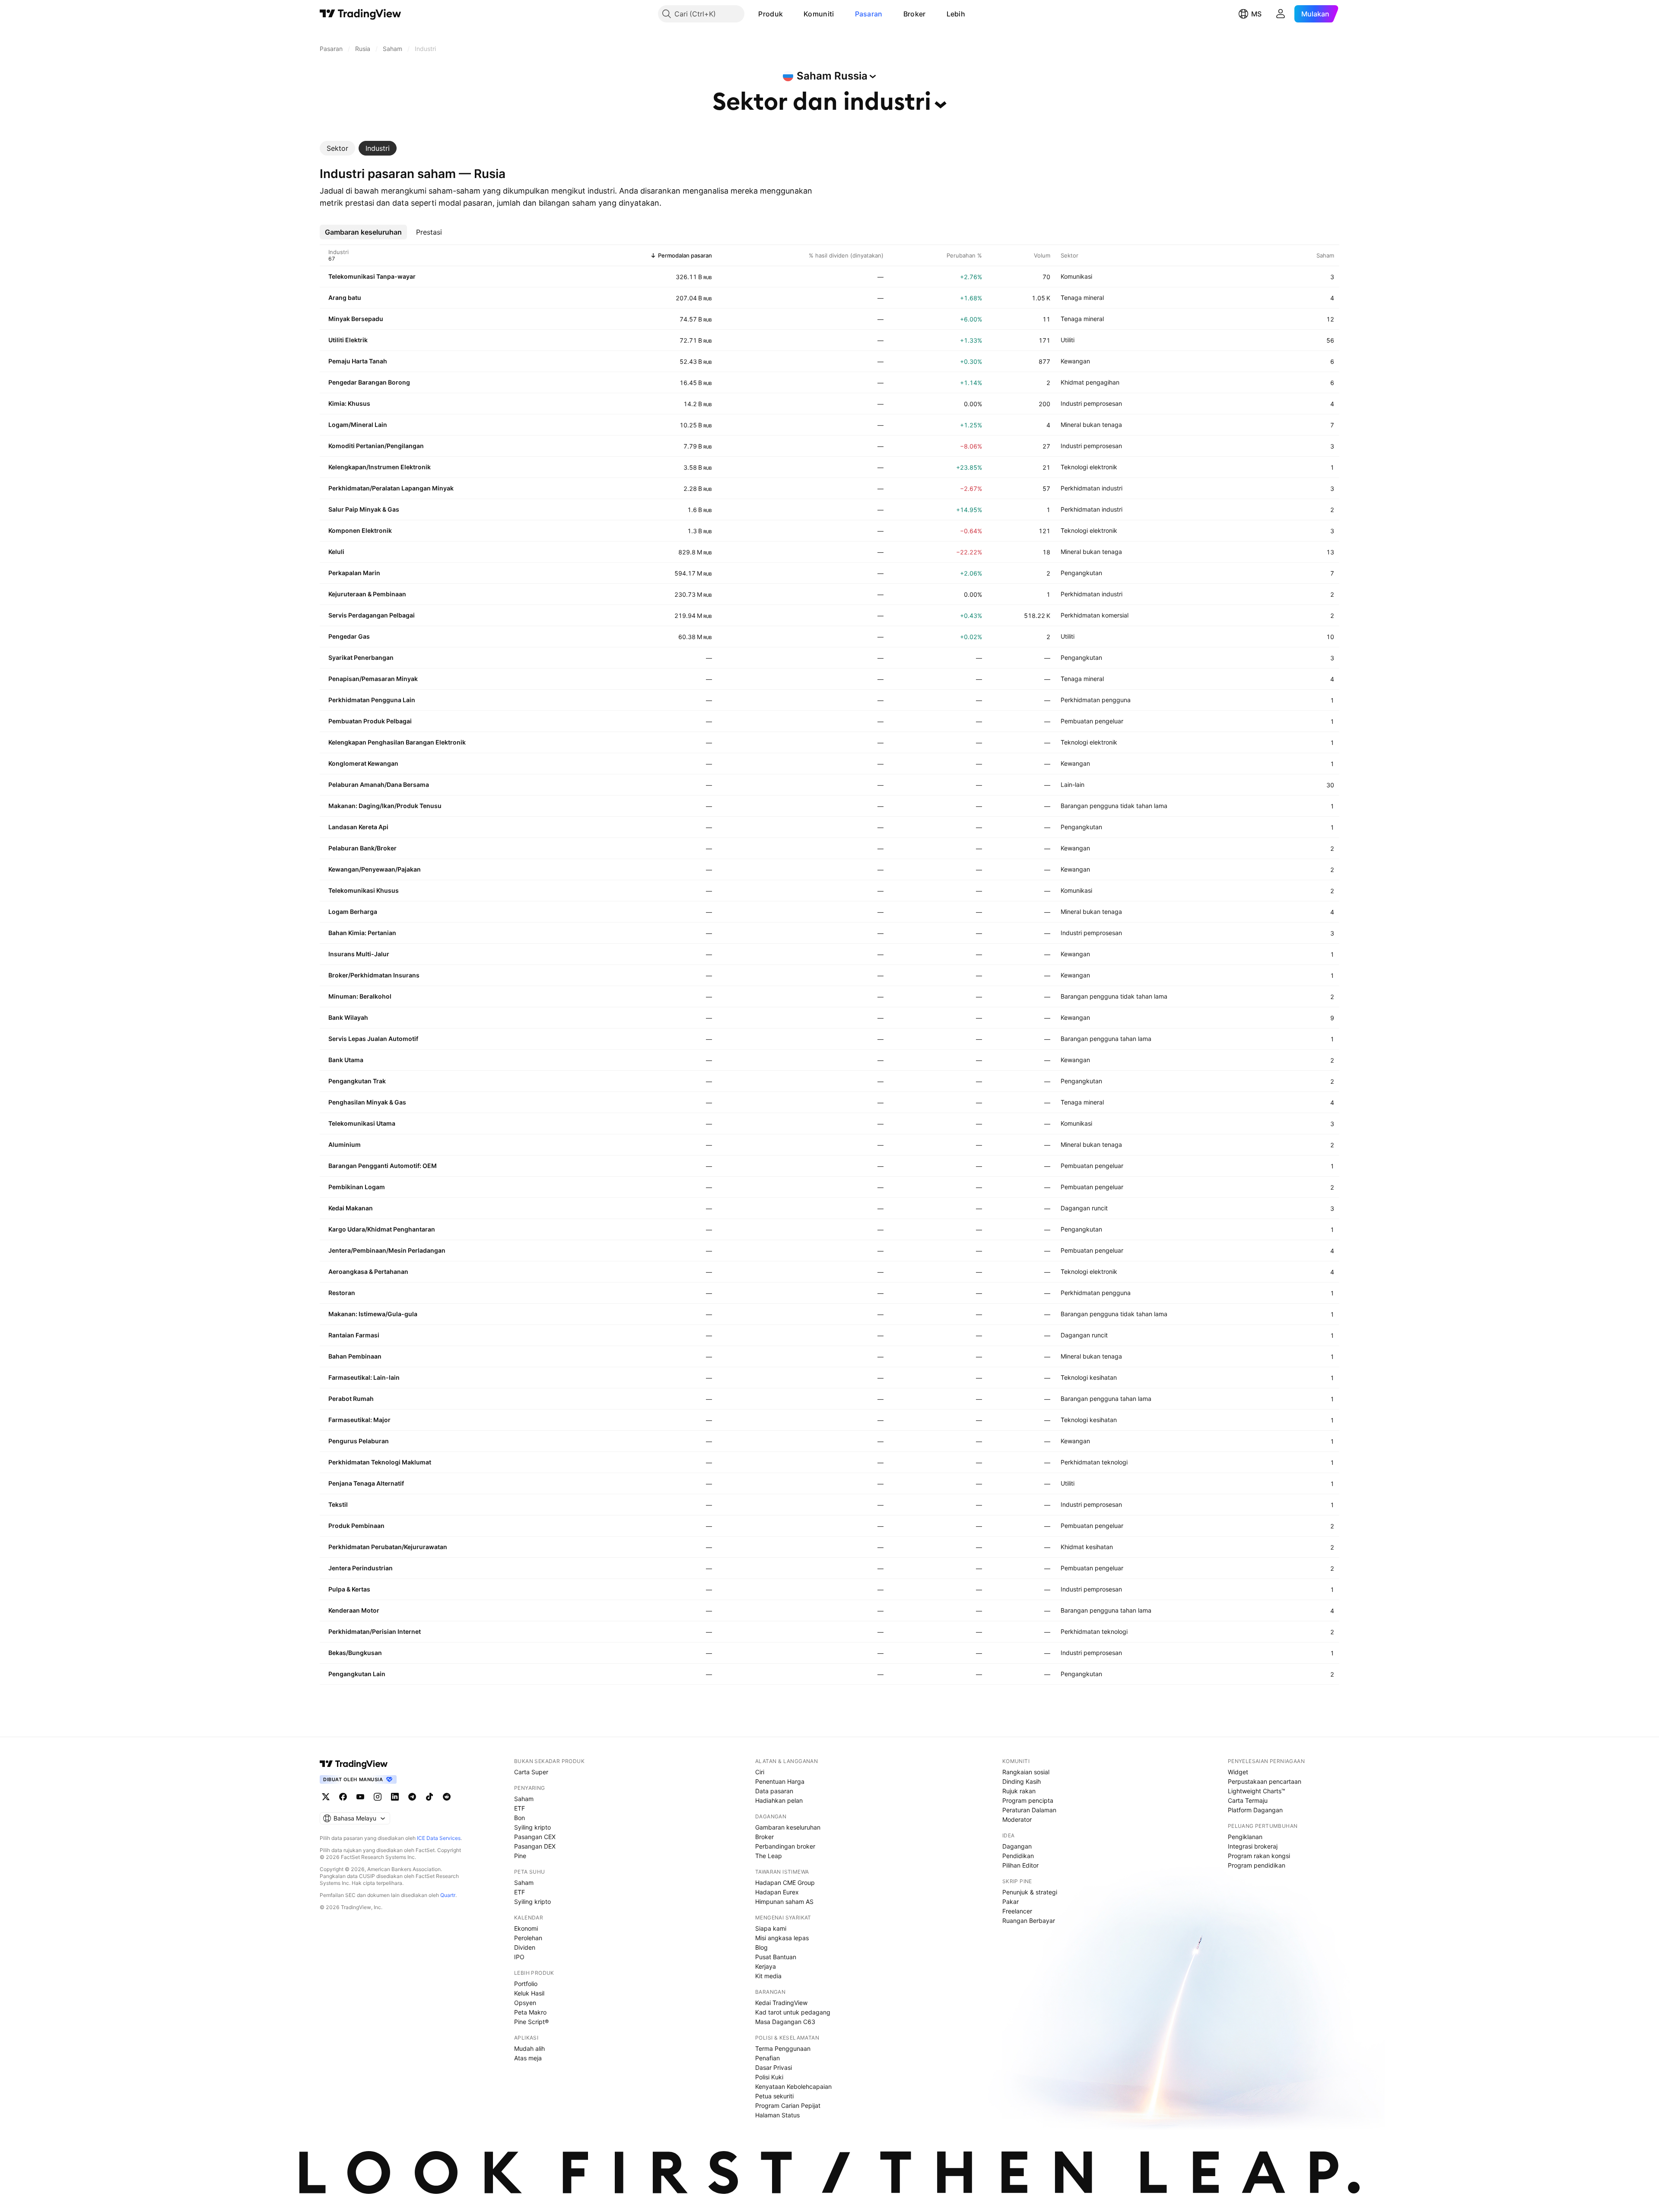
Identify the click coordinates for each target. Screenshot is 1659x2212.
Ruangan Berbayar (1029, 1921)
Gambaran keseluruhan (788, 1827)
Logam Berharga (353, 912)
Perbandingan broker (785, 1846)
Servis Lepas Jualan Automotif (373, 1039)
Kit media (768, 1976)
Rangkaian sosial (1026, 1772)
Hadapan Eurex (777, 1892)
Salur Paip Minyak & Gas (364, 509)
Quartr (448, 1895)
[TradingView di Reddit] (447, 1797)
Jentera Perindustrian (361, 1568)
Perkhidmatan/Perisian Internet (375, 1631)
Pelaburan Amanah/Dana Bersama (379, 785)
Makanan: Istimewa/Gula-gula (373, 1314)
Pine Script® (531, 2022)
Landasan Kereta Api (358, 827)
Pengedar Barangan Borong (369, 382)
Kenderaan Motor (354, 1610)
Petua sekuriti (774, 2096)
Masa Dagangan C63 (785, 2022)
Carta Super (531, 1772)
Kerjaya (766, 1966)
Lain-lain (1073, 785)
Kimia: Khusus (349, 403)
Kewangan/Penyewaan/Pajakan (375, 869)
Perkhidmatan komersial (1095, 615)
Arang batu (345, 298)
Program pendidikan (1257, 1865)
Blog (761, 1947)
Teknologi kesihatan (1089, 1377)
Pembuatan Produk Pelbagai (370, 721)
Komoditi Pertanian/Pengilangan (376, 446)
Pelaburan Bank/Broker (362, 848)
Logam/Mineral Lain (358, 425)
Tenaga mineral (1082, 298)
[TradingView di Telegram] (412, 1797)
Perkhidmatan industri (1092, 488)
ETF (520, 1808)
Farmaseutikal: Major (359, 1420)
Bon (520, 1818)
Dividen (525, 1947)
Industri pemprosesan (1091, 403)
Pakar (1011, 1902)
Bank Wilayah (348, 1017)
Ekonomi (526, 1928)
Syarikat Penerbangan (361, 657)
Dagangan (1017, 1846)
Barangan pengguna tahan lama (1106, 1039)
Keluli (336, 552)
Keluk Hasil (529, 1993)
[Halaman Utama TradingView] (361, 14)
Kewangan (1075, 361)
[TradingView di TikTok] (429, 1797)
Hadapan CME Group (785, 1883)
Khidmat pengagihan (1090, 382)
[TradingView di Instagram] (378, 1797)
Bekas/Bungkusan (355, 1653)
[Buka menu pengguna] (1281, 14)
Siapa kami (771, 1928)
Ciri (760, 1772)
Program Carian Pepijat (788, 2105)
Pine (520, 1856)
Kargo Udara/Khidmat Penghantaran (382, 1229)
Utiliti (1068, 340)
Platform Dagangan (1255, 1810)
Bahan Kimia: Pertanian (362, 933)
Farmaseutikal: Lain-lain (364, 1377)
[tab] (337, 148)
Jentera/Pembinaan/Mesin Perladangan (387, 1250)
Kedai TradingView (781, 2003)
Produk (771, 14)
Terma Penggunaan (783, 2048)
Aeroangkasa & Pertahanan (368, 1272)
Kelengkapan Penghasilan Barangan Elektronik (397, 742)
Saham (524, 1799)
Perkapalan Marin (354, 573)
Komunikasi (1076, 276)
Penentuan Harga (780, 1781)
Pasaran (869, 14)
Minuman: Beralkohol (360, 996)
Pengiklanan (1245, 1837)
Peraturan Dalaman (1029, 1810)
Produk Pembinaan (356, 1526)
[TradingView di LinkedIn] (395, 1797)
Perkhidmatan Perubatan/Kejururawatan (388, 1547)
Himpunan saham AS (784, 1902)
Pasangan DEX (535, 1846)
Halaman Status (777, 2115)
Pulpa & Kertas (349, 1589)
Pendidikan (1018, 1856)
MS (1256, 14)
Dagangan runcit (1084, 1208)
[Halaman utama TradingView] (354, 1764)
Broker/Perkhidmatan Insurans (374, 975)
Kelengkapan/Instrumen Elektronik (380, 467)
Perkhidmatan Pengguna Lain (372, 700)
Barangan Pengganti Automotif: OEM (383, 1166)
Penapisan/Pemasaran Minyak (373, 679)
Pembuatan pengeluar (1092, 721)
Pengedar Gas (349, 636)
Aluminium (345, 1144)
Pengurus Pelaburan (359, 1441)
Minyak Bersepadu (356, 319)
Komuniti (819, 14)
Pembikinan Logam (357, 1187)
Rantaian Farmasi (354, 1335)
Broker (915, 14)
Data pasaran (774, 1791)
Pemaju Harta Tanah (358, 361)
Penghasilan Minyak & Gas (367, 1102)
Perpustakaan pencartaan (1265, 1781)
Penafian (768, 2058)
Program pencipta (1028, 1800)
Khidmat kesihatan (1087, 1547)
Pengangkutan (1081, 573)
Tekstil (338, 1504)
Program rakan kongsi (1259, 1856)
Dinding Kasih (1022, 1781)
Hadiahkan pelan (779, 1800)
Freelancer (1017, 1911)
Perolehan (528, 1938)
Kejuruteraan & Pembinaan (367, 594)
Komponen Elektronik (360, 530)
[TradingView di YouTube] (360, 1797)
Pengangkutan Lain (357, 1674)
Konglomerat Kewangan (363, 763)
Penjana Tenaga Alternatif (366, 1483)
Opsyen (525, 2003)
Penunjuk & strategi (1030, 1892)
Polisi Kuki (769, 2077)
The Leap (769, 1856)
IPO (519, 1957)
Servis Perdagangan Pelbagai (372, 615)
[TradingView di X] (326, 1797)
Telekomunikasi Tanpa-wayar (372, 276)
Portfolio (526, 1984)
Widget (1238, 1772)
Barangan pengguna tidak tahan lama (1114, 806)
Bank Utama (346, 1060)
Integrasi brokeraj (1253, 1846)
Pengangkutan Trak (357, 1081)
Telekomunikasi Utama (362, 1123)
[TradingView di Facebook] (343, 1797)
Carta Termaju (1248, 1800)
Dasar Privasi (774, 2067)
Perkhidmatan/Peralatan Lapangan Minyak (391, 488)
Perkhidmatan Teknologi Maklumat (380, 1462)
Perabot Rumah (351, 1399)
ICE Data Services (439, 1838)
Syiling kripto (532, 1827)
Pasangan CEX (535, 1837)
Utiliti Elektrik (348, 340)
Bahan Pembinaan (355, 1356)
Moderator (1017, 1819)
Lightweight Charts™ (1257, 1791)
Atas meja (528, 2058)
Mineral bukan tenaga (1091, 425)
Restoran (342, 1293)
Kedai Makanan (351, 1208)
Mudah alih (529, 2048)
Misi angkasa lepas (782, 1938)
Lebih (956, 14)
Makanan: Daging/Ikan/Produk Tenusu (385, 806)
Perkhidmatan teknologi (1094, 1462)
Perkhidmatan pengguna (1096, 700)
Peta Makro (530, 2012)
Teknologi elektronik (1089, 467)
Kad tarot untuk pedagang (793, 2012)
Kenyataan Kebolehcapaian (793, 2086)
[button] (789, 14)
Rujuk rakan (1019, 1791)
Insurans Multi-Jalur (359, 954)
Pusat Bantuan (776, 1957)
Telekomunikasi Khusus (364, 890)
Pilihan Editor (1020, 1865)
